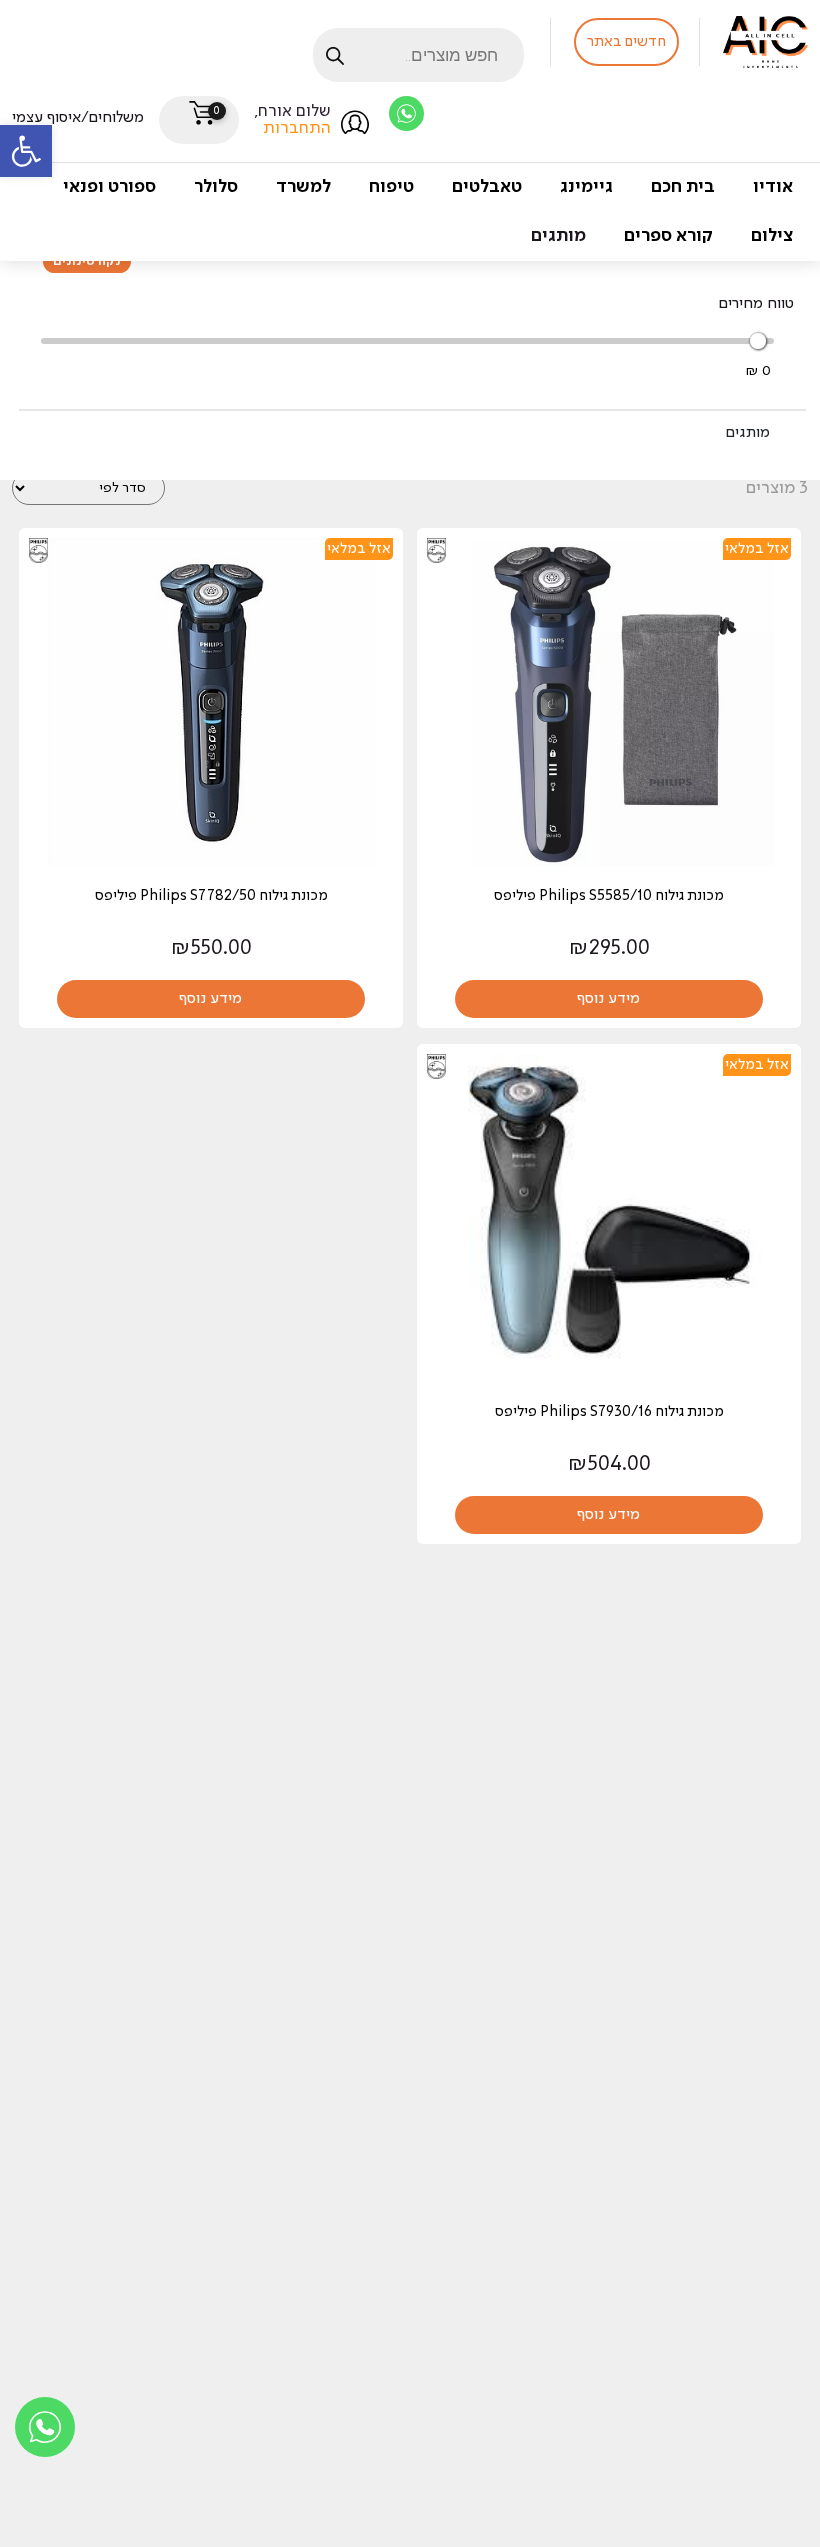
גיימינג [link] (586, 187)
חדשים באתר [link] (626, 42)
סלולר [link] (216, 187)
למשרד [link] (303, 187)
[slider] (758, 341)
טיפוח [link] (391, 187)
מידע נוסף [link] (608, 999)
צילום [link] (772, 236)
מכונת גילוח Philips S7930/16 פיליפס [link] (609, 1412)
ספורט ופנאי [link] (109, 187)
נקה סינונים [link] (87, 261)
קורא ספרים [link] (668, 236)
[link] (26, 151)
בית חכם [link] (683, 187)
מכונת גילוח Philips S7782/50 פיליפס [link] (211, 896)
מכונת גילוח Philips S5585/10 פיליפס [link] (609, 896)
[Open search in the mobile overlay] (418, 55)
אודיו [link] (773, 187)
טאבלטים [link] (487, 187)
